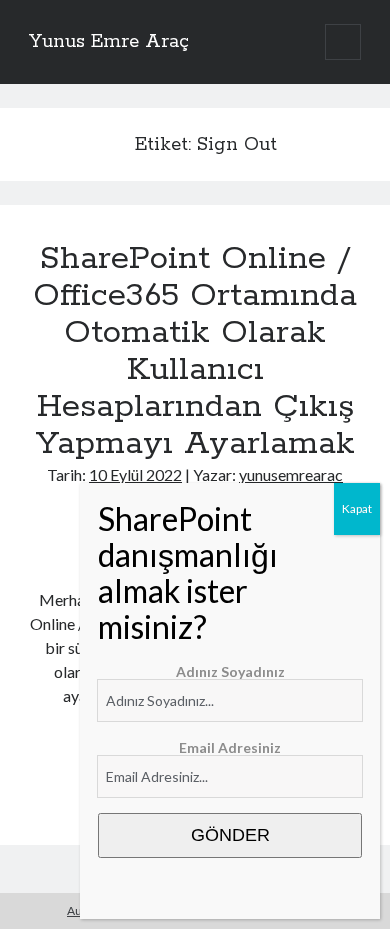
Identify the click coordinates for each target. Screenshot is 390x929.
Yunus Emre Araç (109, 42)
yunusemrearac (291, 474)
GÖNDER (230, 835)
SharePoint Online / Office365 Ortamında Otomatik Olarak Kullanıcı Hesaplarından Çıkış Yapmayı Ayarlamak (195, 351)
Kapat (357, 508)
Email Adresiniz (230, 747)
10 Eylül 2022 (135, 474)
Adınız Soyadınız (230, 671)
